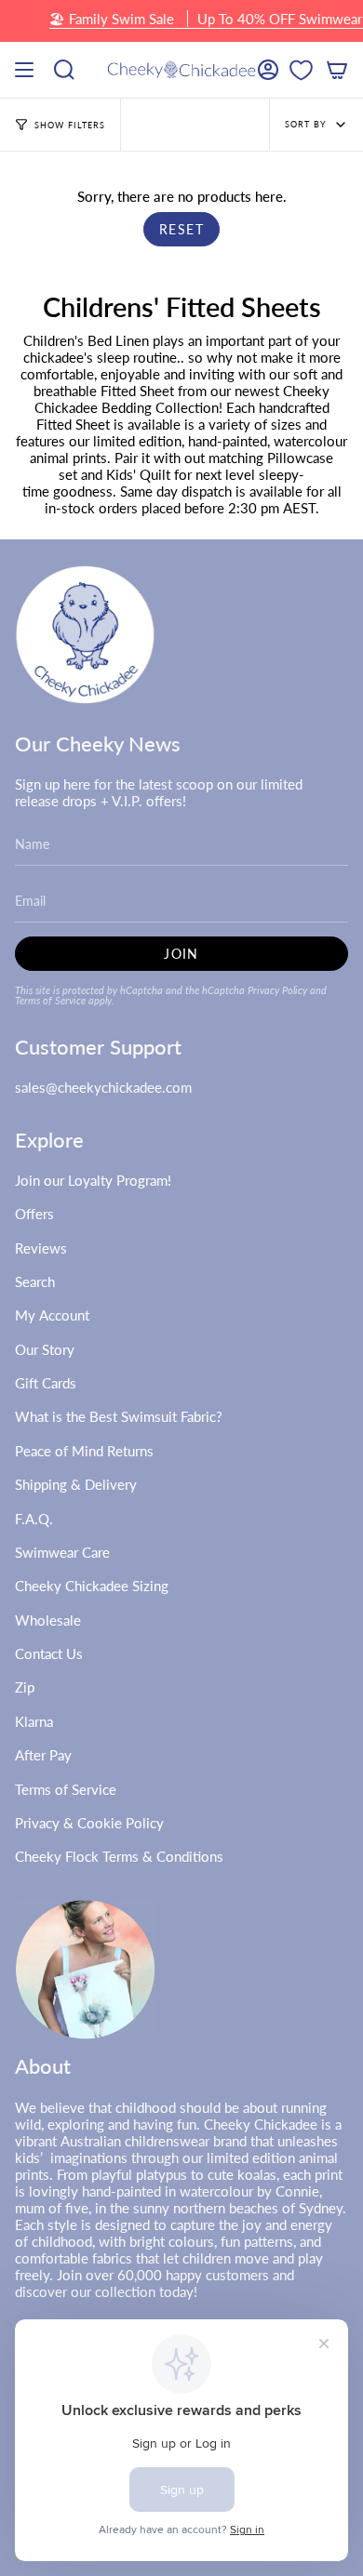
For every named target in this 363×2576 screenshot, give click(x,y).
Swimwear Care (62, 1552)
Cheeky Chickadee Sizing (92, 1586)
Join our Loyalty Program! (93, 1180)
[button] (64, 70)
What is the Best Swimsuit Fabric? (119, 1416)
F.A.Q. (34, 1519)
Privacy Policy (277, 990)
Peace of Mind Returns (84, 1451)
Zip (25, 1687)
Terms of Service (50, 1000)
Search (35, 1281)
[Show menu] (24, 70)
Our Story (45, 1349)
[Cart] (337, 70)
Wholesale (48, 1620)
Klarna (34, 1721)
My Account (52, 1315)
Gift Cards (46, 1383)
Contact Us (49, 1653)
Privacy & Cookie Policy (89, 1823)
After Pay (43, 1755)
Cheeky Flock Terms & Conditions (119, 1856)
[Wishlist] (301, 70)
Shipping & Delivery (76, 1484)
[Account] (268, 70)
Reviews (41, 1248)
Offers (34, 1214)
